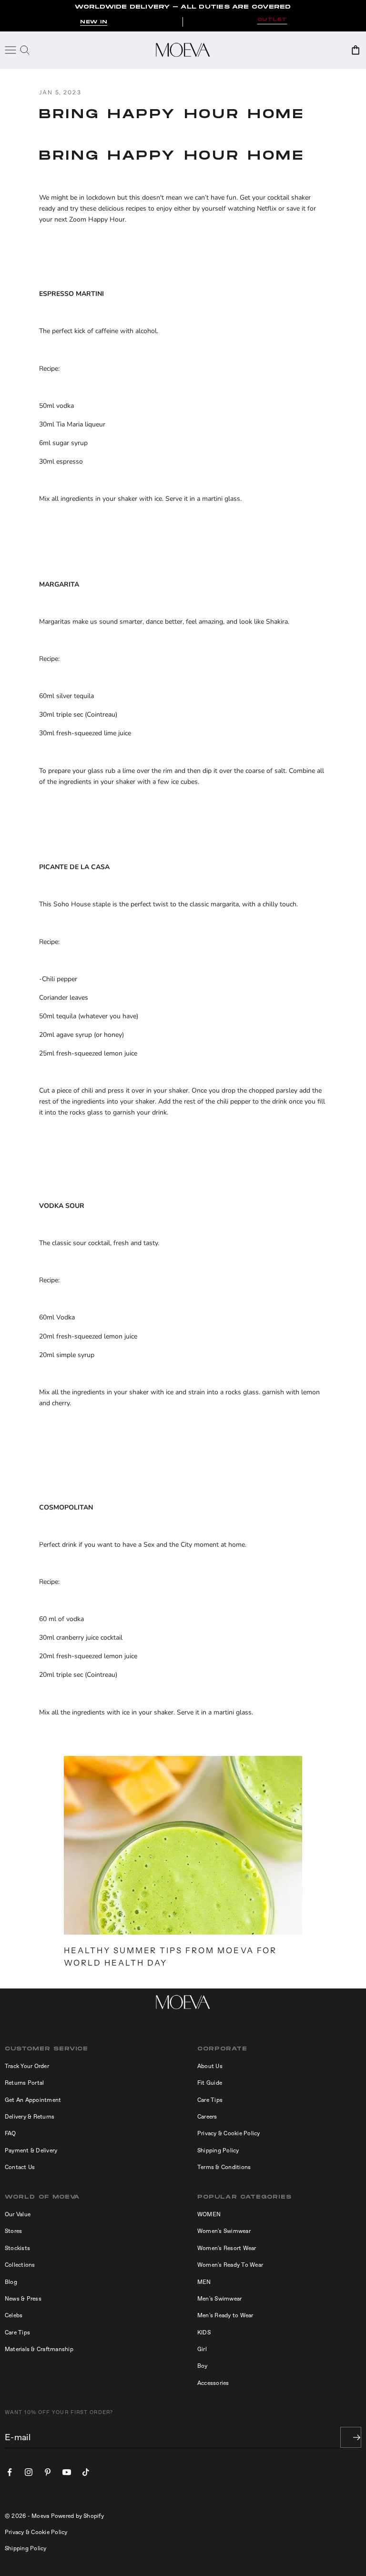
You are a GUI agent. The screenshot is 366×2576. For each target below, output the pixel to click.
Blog (11, 2282)
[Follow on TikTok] (86, 2472)
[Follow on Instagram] (29, 2472)
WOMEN (209, 2214)
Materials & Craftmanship (39, 2349)
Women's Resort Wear (227, 2248)
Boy (203, 2366)
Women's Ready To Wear (230, 2265)
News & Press (23, 2299)
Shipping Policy (218, 2150)
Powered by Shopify (77, 2516)
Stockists (17, 2248)
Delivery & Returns (30, 2117)
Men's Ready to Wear (225, 2315)
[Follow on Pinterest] (48, 2472)
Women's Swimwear (224, 2231)
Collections (20, 2265)
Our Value (18, 2214)
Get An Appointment (33, 2100)
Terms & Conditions (224, 2167)
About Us (210, 2066)
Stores (13, 2231)
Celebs (14, 2315)
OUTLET (272, 20)
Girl (202, 2349)
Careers (207, 2117)
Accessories (213, 2383)
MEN (204, 2282)
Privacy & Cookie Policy (229, 2133)
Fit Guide (210, 2083)
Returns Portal (24, 2083)
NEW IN (94, 22)
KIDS (204, 2333)
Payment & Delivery (31, 2150)
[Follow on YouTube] (67, 2472)
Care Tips (210, 2100)
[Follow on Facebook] (10, 2472)
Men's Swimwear (219, 2299)
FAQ (10, 2133)
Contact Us (20, 2167)
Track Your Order (27, 2066)
